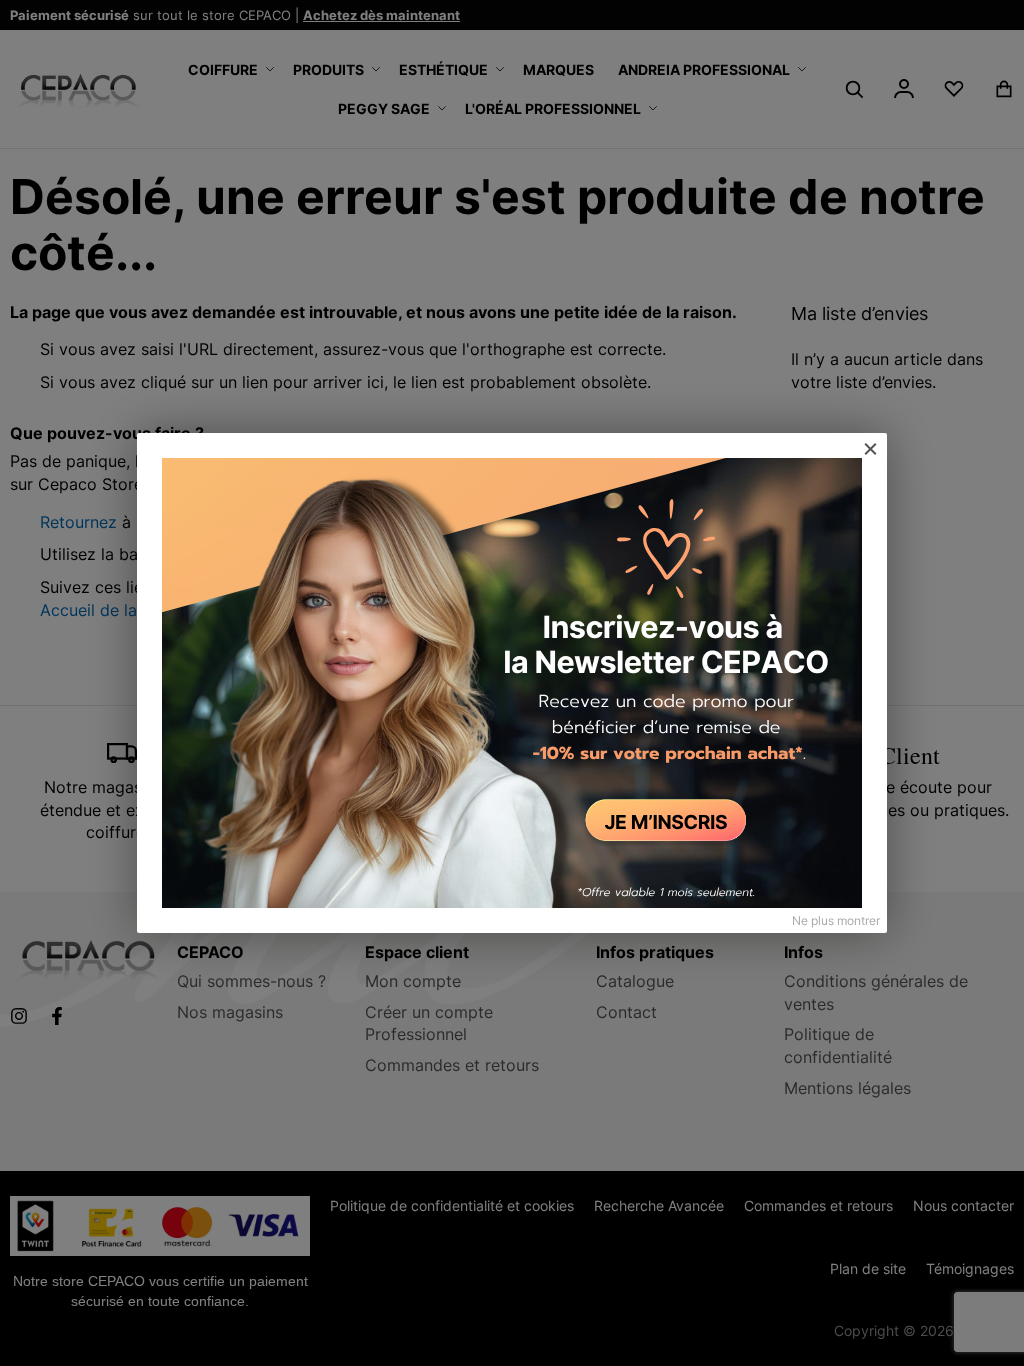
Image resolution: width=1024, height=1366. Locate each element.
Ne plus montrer (836, 920)
